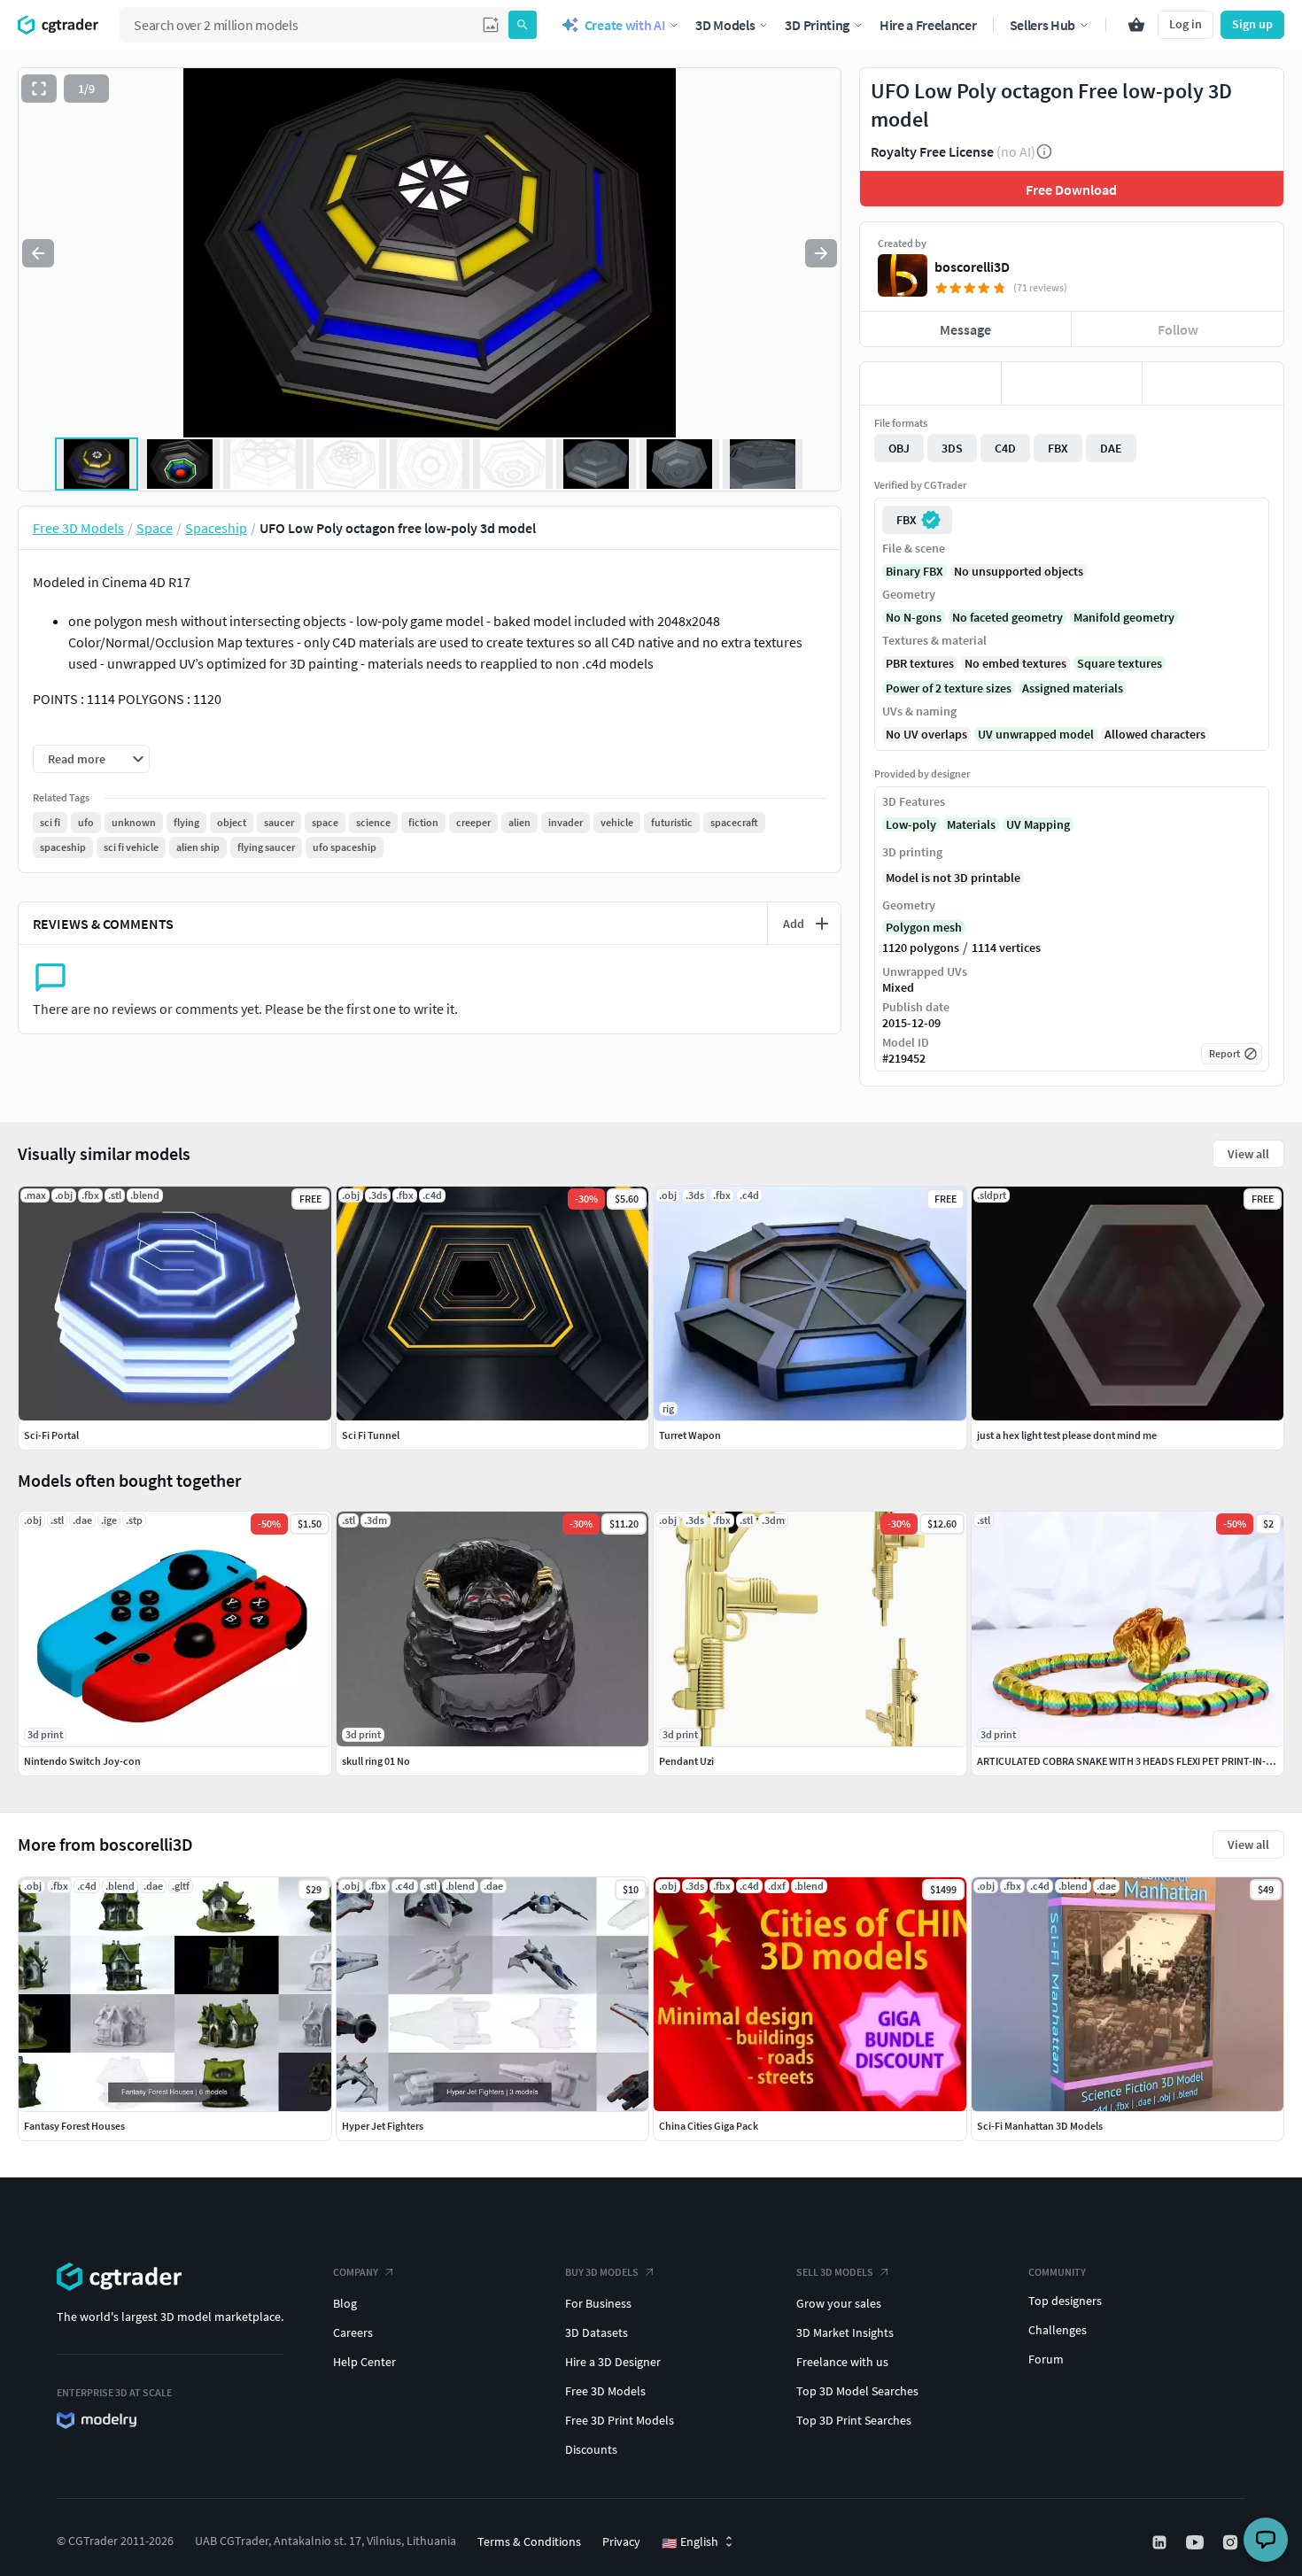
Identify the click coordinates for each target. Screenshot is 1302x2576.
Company (356, 2272)
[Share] (1213, 383)
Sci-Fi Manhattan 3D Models (1040, 2126)
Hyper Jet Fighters (383, 2126)
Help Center (364, 2362)
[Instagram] (1232, 2542)
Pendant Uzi (686, 1761)
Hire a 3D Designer (613, 2362)
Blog (345, 2303)
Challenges (1058, 2330)
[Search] (523, 25)
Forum (1046, 2359)
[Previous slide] (38, 253)
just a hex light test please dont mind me (1067, 1435)
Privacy (621, 2541)
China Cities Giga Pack (709, 2126)
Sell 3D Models (835, 2272)
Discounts (591, 2449)
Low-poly (911, 824)
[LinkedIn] (1161, 2542)
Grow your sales (839, 2303)
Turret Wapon (690, 1435)
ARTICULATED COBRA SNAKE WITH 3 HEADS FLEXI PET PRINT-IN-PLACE (1136, 1761)
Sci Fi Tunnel (371, 1435)
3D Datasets (597, 2332)
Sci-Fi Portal (51, 1435)
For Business (598, 2303)
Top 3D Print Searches (854, 2420)
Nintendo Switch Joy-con (82, 1761)
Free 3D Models (605, 2391)
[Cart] (1136, 25)
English (690, 2542)
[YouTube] (1197, 2542)
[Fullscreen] (39, 89)
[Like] (930, 383)
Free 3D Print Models (620, 2420)
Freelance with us (842, 2362)
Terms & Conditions (529, 2541)
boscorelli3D (972, 267)
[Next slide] (821, 253)
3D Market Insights (845, 2332)
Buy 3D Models (602, 2272)
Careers (353, 2332)
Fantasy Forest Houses (74, 2126)
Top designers (1065, 2301)
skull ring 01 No (376, 1761)
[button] (491, 25)
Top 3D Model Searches (857, 2391)
